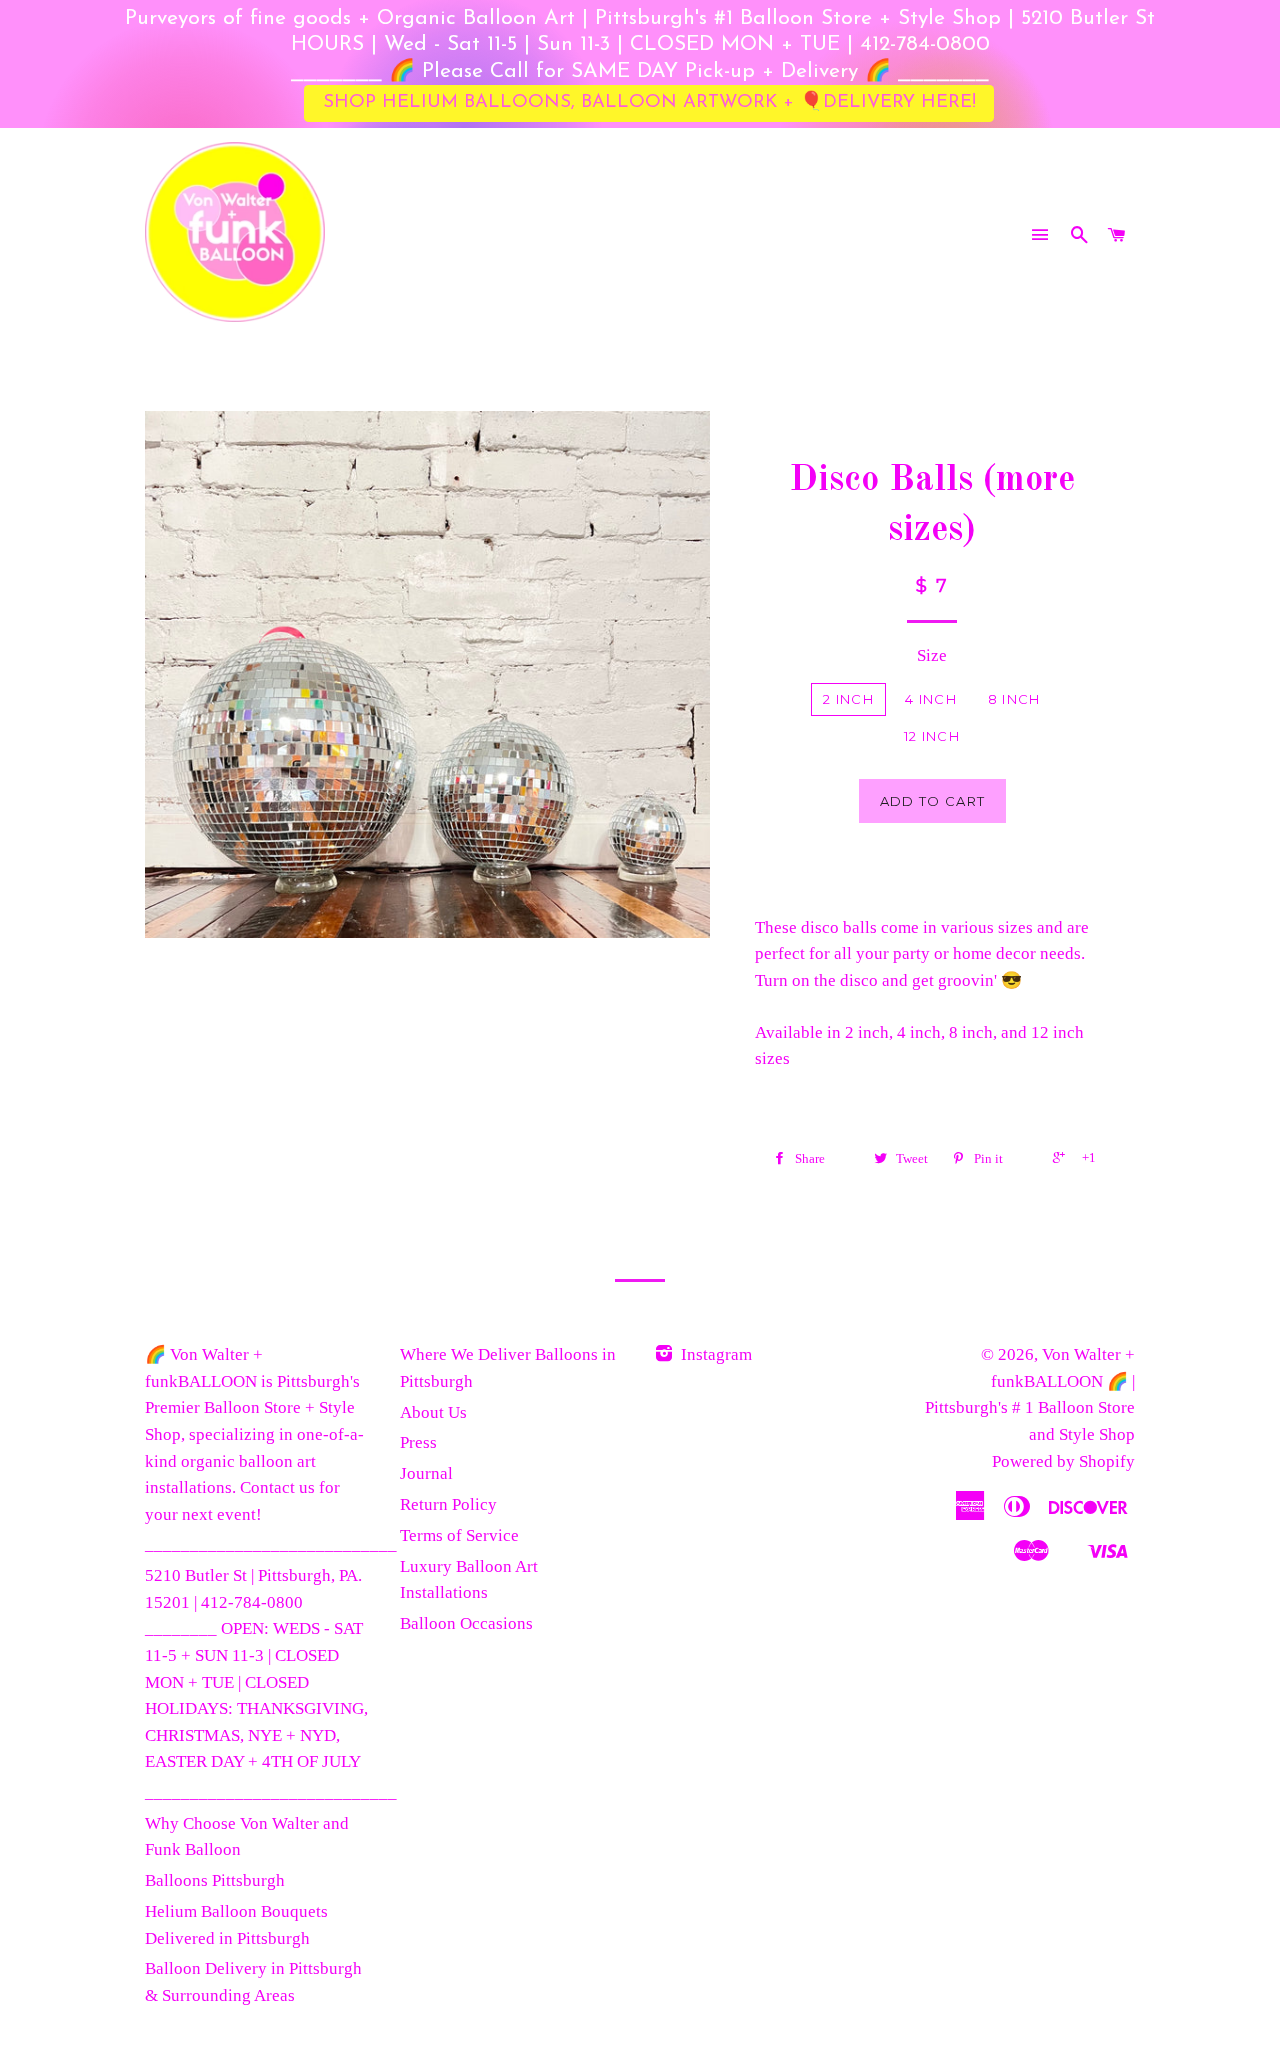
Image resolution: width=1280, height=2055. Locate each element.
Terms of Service (459, 1535)
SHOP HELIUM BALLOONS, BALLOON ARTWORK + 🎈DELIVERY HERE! (649, 102)
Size (932, 655)
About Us (433, 1412)
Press (418, 1442)
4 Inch (931, 699)
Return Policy (448, 1504)
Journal (426, 1473)
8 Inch (1014, 699)
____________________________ (271, 1544)
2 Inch (848, 699)
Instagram (714, 1354)
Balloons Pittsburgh (215, 1880)
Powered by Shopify (1063, 1461)
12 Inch (932, 736)
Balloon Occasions (466, 1623)
